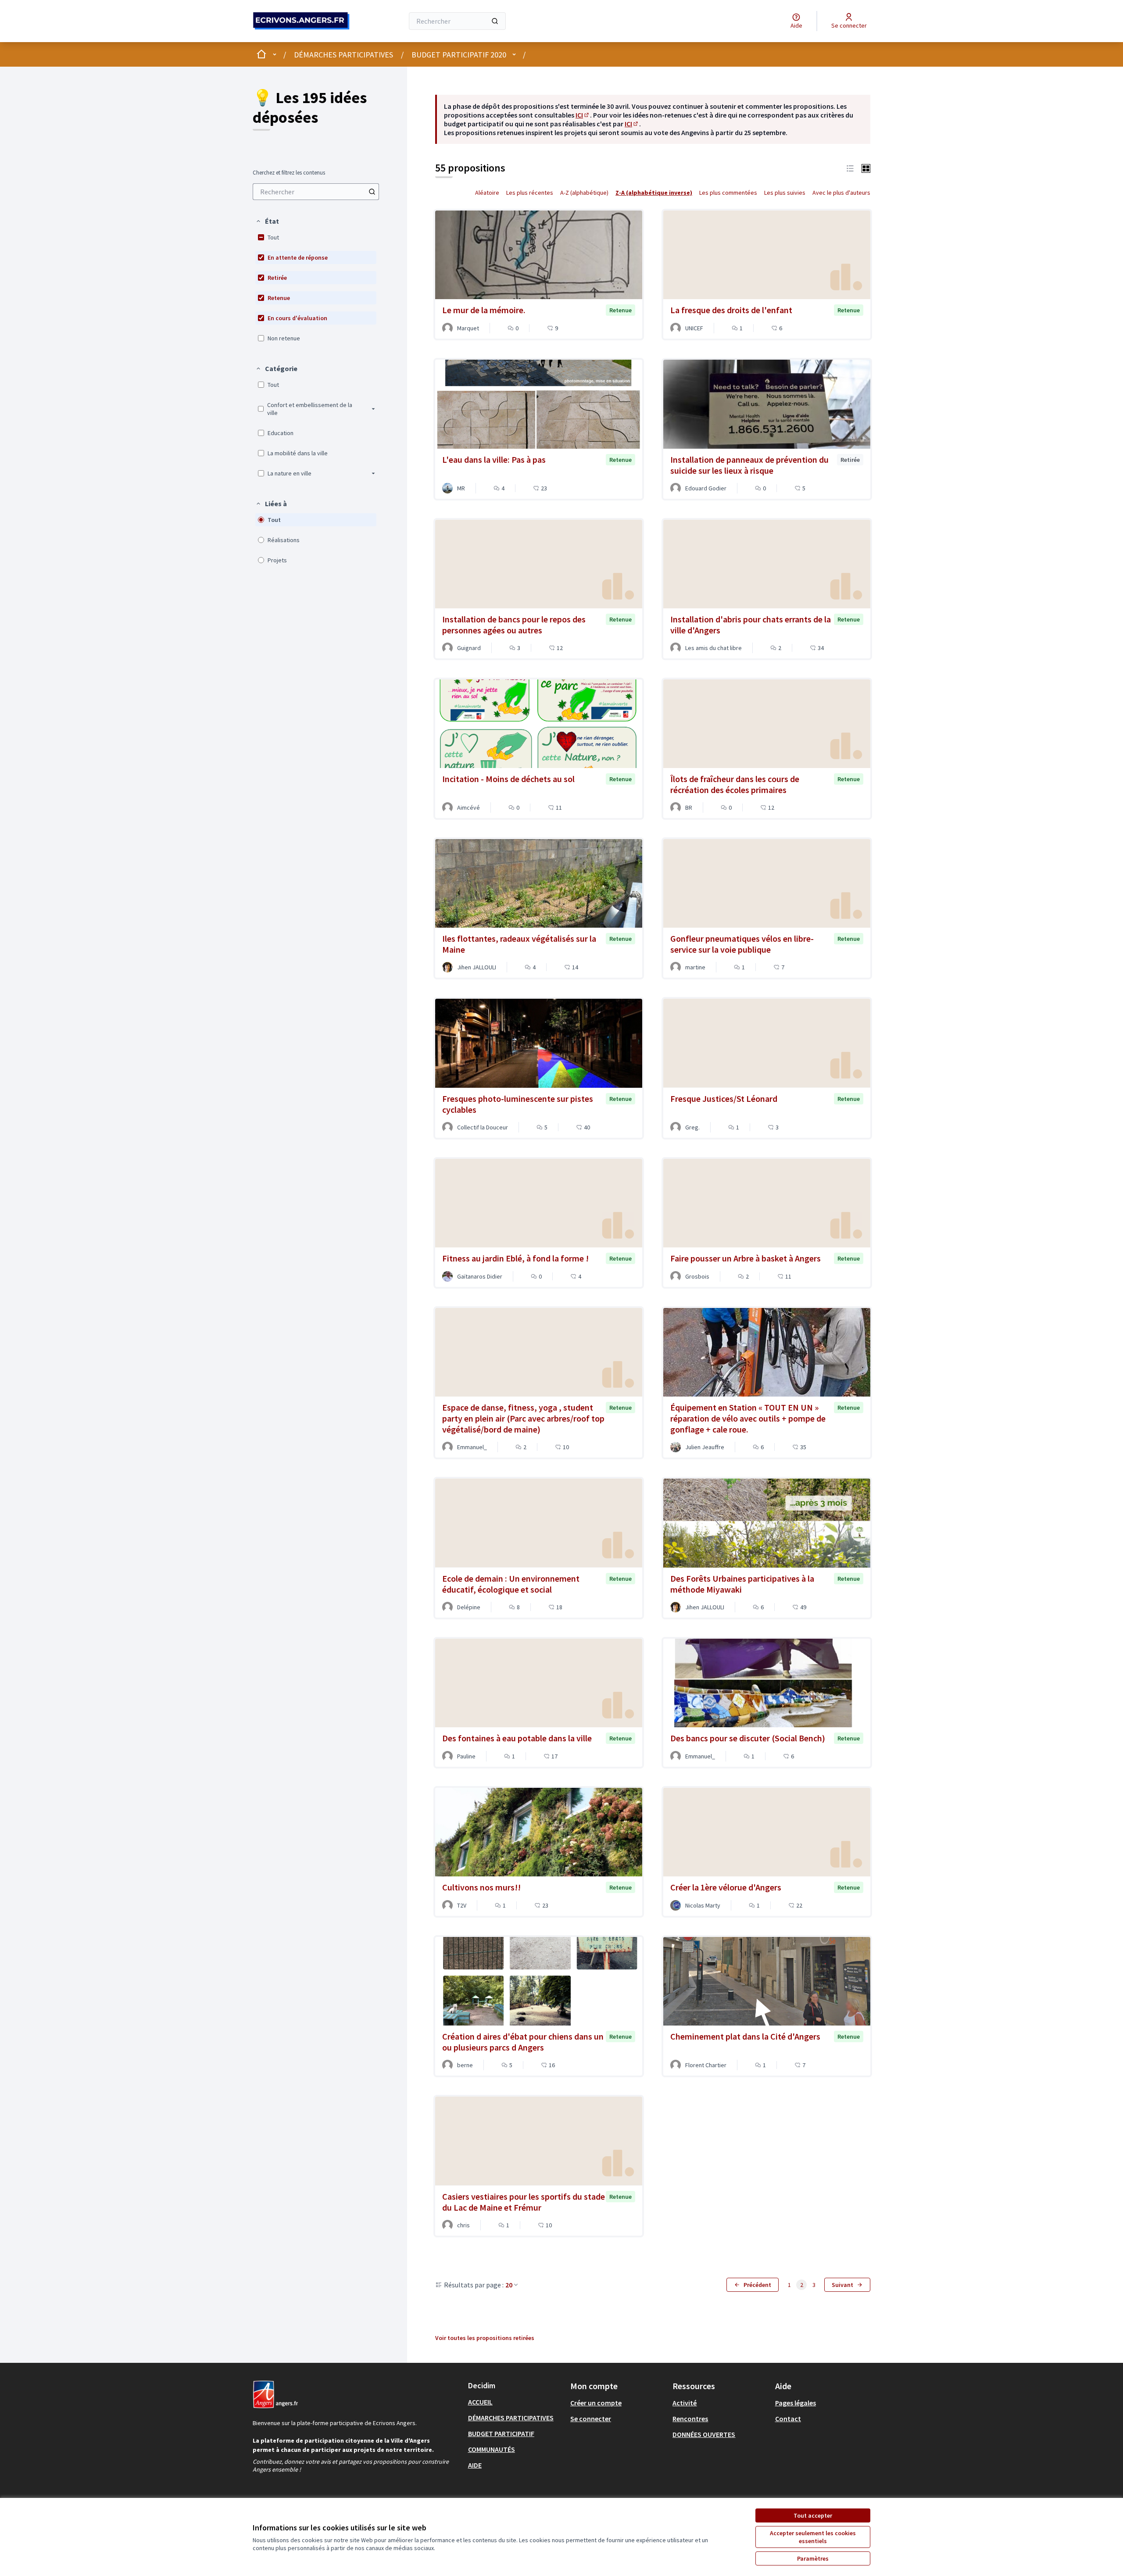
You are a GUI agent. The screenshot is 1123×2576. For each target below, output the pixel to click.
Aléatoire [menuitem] (487, 193)
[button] (267, 221)
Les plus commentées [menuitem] (728, 193)
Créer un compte (596, 2403)
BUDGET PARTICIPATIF (501, 2433)
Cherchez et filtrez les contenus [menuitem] (289, 173)
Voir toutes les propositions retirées (485, 2338)
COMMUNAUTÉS (492, 2449)
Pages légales (796, 2403)
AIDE (475, 2465)
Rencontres (690, 2419)
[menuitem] (316, 192)
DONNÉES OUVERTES (704, 2434)
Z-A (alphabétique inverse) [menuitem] (654, 193)
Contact (788, 2419)
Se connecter (591, 2419)
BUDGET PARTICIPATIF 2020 (459, 55)
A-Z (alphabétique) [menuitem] (584, 193)
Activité (685, 2403)
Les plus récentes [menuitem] (530, 193)
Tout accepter (813, 2515)
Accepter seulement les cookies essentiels (813, 2537)
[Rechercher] (495, 21)
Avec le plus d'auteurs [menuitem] (841, 193)
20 (509, 2285)
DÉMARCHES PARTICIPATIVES (343, 55)
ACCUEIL (480, 2402)
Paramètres (813, 2558)
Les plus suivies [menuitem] (785, 193)
